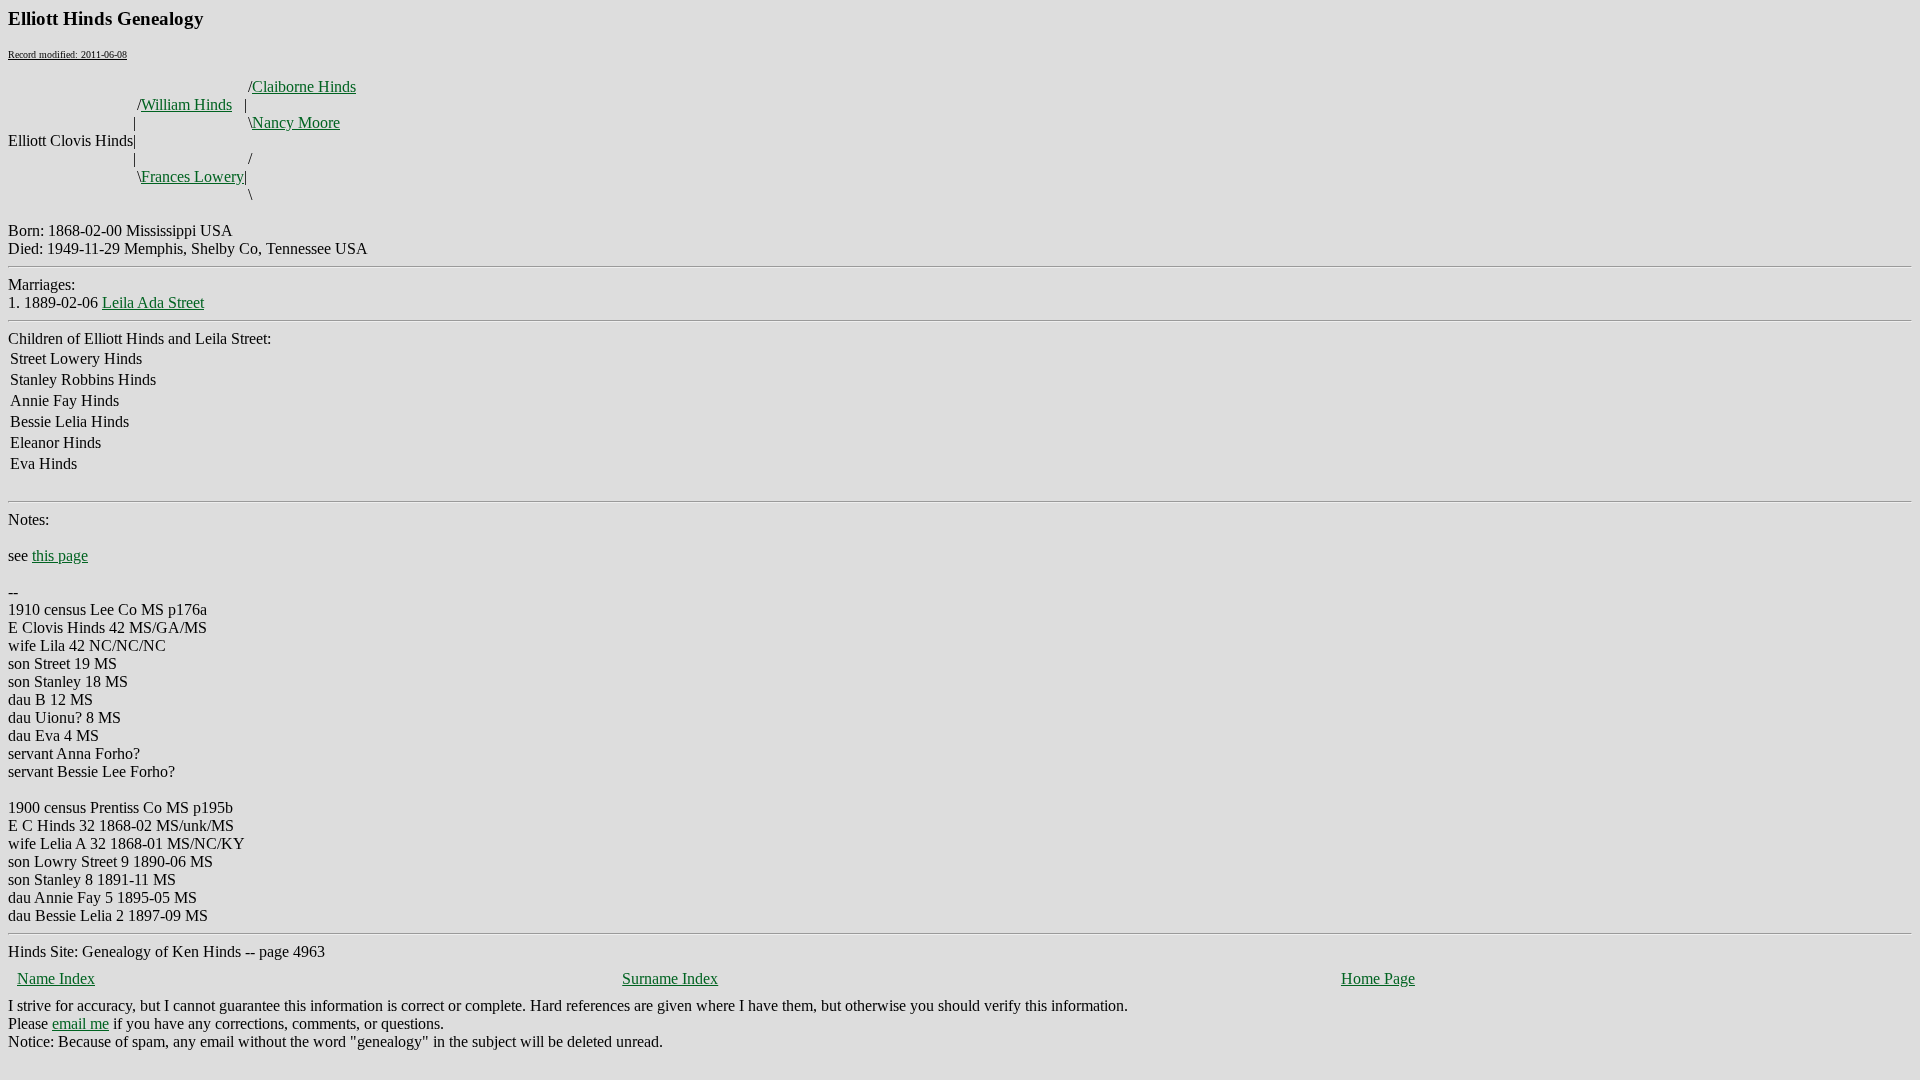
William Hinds (186, 104)
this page (60, 555)
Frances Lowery (192, 176)
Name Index (56, 978)
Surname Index (670, 978)
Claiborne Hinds (304, 86)
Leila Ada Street (153, 302)
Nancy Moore (296, 122)
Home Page (1378, 978)
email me (80, 1023)
